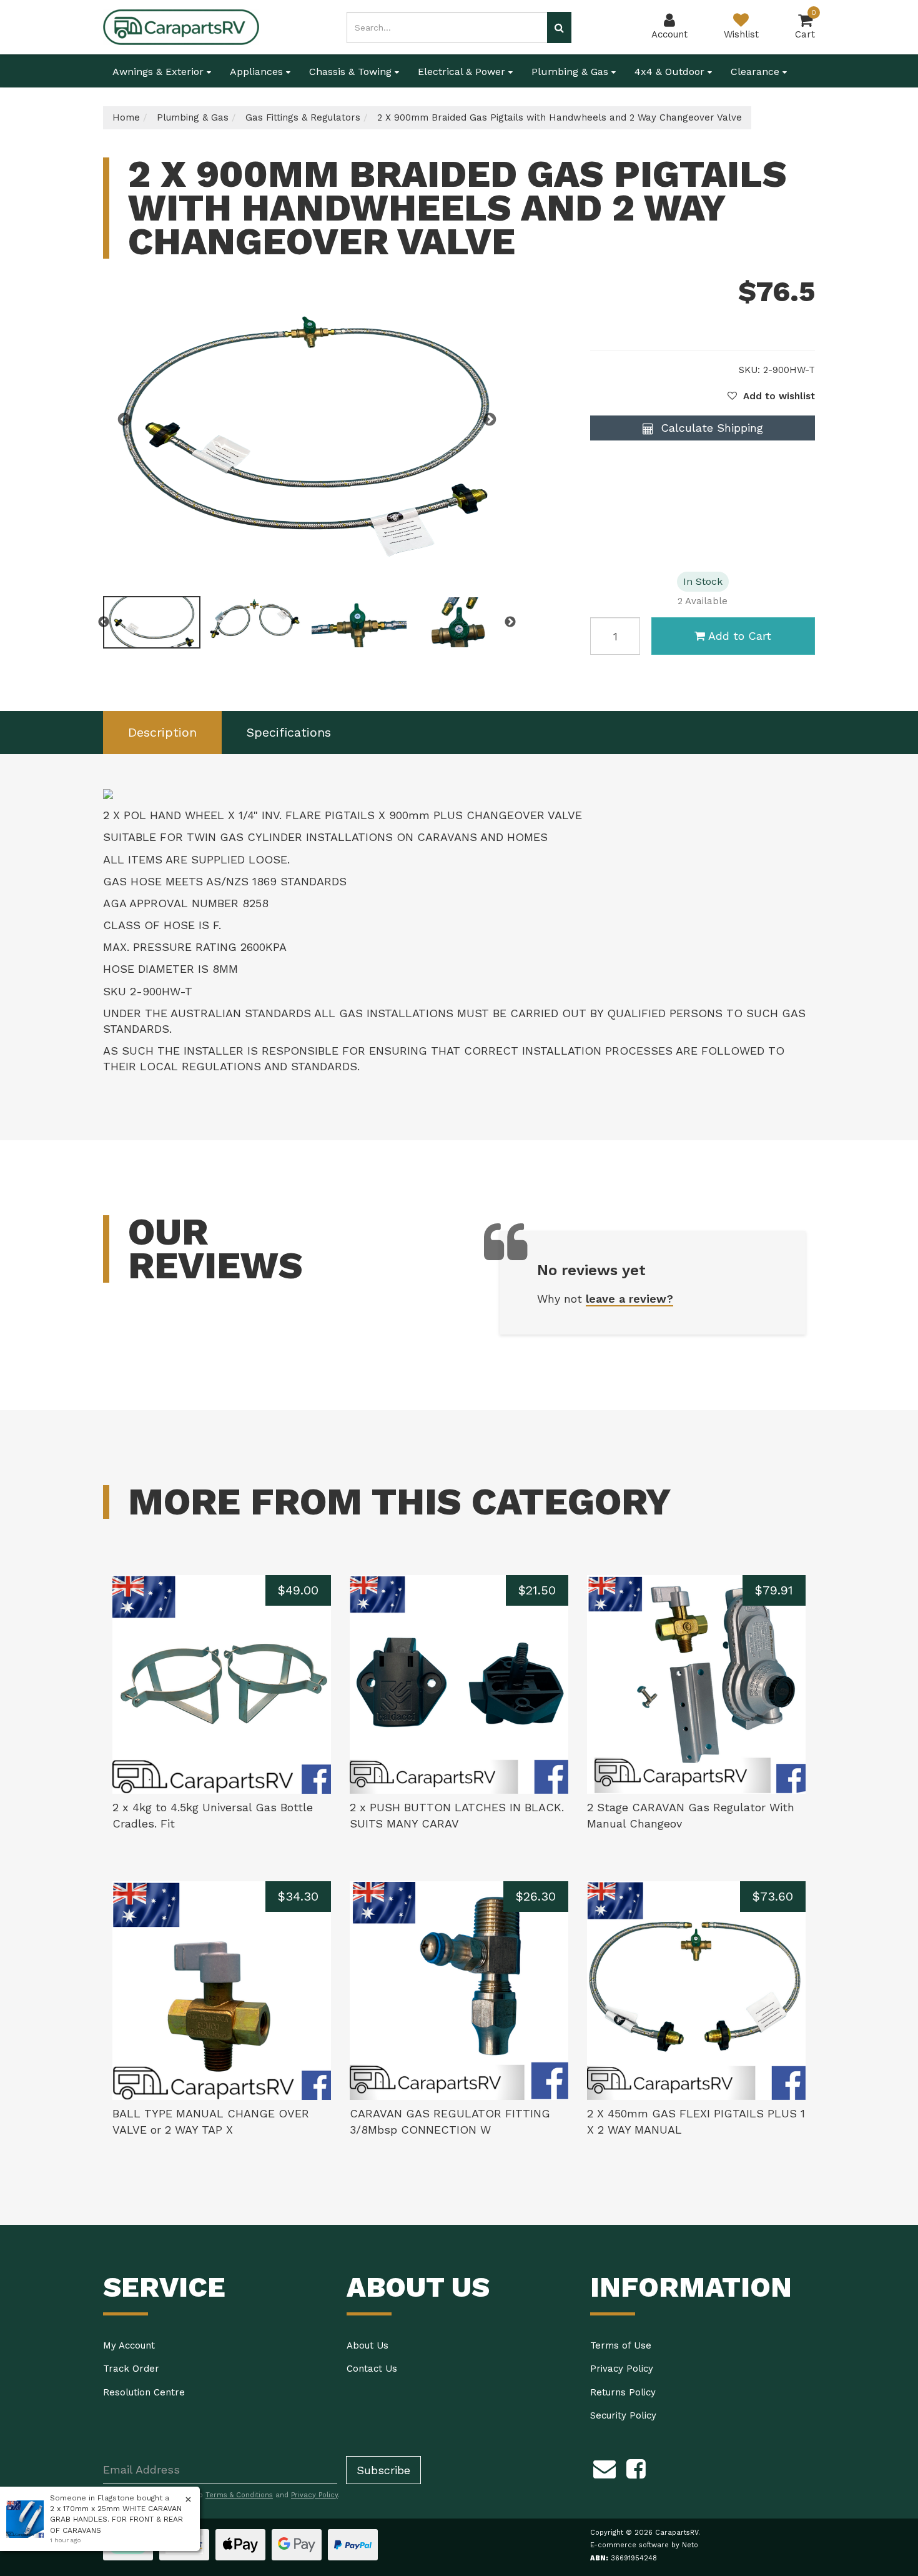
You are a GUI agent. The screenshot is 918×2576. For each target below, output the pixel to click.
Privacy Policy (622, 2369)
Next (490, 420)
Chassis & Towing (352, 72)
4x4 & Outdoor (671, 72)
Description (162, 732)
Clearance (757, 72)
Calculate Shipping (710, 428)
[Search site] (559, 27)
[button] (771, 396)
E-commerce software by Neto (644, 2545)
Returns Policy (623, 2392)
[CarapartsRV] (181, 26)
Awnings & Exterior (160, 72)
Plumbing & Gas (571, 72)
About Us (368, 2345)
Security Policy (623, 2415)
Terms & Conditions (239, 2495)
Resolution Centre (144, 2392)
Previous (124, 420)
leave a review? (629, 1299)
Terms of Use (621, 2345)
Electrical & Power (463, 72)
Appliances (258, 72)
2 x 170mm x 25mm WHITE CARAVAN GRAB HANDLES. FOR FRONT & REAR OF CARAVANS (116, 2519)
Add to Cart (740, 636)
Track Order (131, 2369)
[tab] (162, 733)
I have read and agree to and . (228, 2495)
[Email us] (605, 2467)
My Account (129, 2345)
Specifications (289, 732)
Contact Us (372, 2369)
